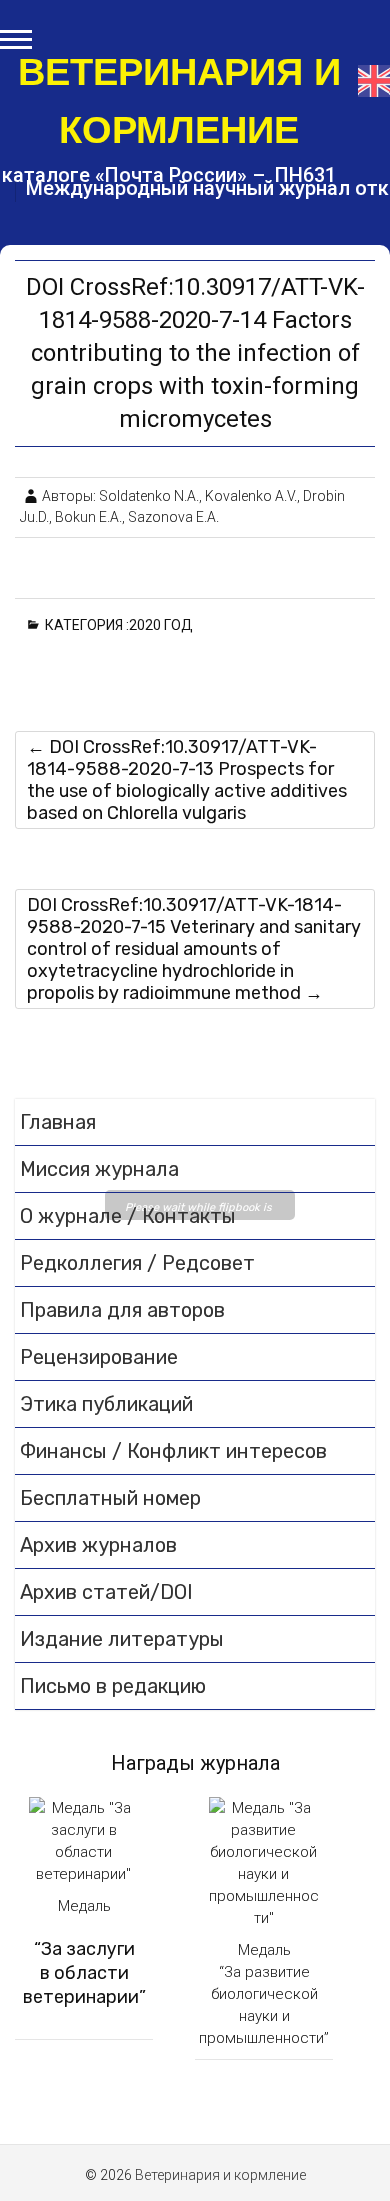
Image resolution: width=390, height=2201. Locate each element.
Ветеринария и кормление (179, 101)
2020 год (164, 625)
